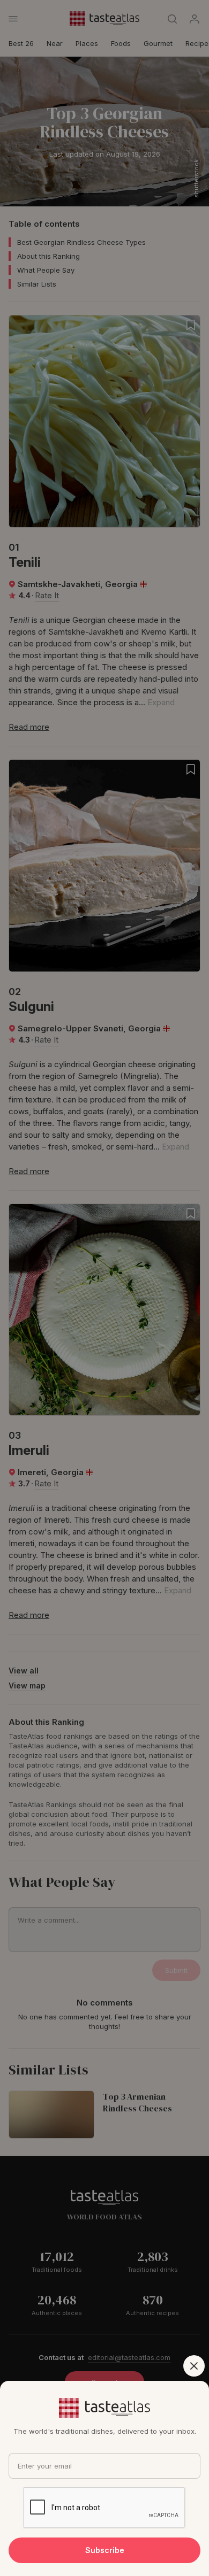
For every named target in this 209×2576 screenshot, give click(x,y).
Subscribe (105, 2550)
